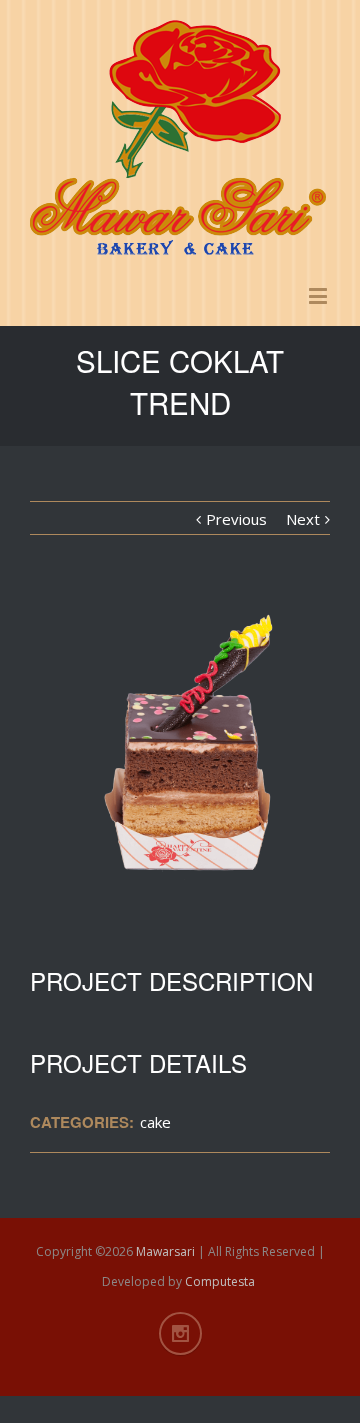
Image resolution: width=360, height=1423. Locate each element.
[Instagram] (180, 1333)
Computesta (220, 1281)
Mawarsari (165, 1251)
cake (155, 1122)
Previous (236, 519)
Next (303, 519)
